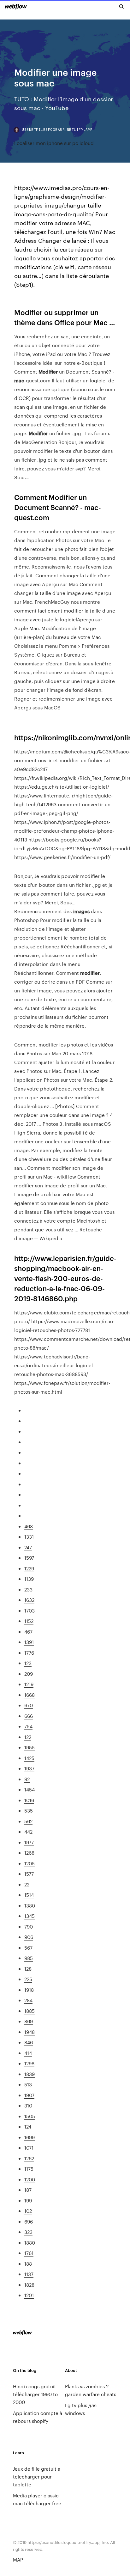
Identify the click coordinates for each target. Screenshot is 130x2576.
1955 (30, 1747)
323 (28, 2232)
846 (29, 2042)
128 (28, 1969)
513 (28, 2084)
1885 (30, 2011)
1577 (29, 1874)
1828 (29, 2285)
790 (29, 1926)
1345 (30, 1916)
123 (28, 1663)
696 (29, 2221)
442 (28, 1832)
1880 (30, 2243)
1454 (30, 1789)
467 (28, 1632)
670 (29, 1705)
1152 (29, 1621)
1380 (30, 1905)
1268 (29, 1853)
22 (27, 1884)
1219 (29, 1684)
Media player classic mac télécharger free (37, 2499)
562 (28, 1821)
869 (29, 2021)
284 (28, 2000)
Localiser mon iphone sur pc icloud (54, 143)
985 (29, 1958)
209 (29, 1674)
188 (28, 2264)
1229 (29, 1568)
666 (29, 1716)
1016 (29, 1800)
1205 (30, 1863)
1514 (29, 1895)
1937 (29, 1768)
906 (29, 1937)
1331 (29, 1537)
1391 (29, 1642)
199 (28, 2200)
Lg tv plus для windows (81, 2409)
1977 (29, 1842)
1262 (29, 2158)
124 (28, 2126)
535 (29, 1810)
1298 (29, 2063)
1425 (29, 1758)
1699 (30, 2137)
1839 (30, 2074)
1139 (29, 1579)
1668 (30, 1695)
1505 (30, 2116)
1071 (29, 2148)
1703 (30, 1610)
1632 (29, 1600)
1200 (30, 2179)
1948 (30, 2032)
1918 (29, 1990)
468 (29, 1526)
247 (28, 1547)
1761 (29, 2253)
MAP (18, 2559)
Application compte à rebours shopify (38, 2417)
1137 (29, 2274)
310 (28, 2105)
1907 (29, 2095)
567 (28, 1948)
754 (28, 1726)
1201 (29, 2295)
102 (28, 2211)
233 (28, 1589)
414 (28, 2053)
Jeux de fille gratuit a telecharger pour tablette (37, 2476)
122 (28, 1737)
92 (27, 1779)
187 (28, 2190)
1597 (29, 1558)
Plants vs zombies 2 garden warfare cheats (91, 2390)
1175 (29, 2169)
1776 (29, 1653)
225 (28, 1979)
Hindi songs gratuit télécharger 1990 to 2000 (35, 2394)
